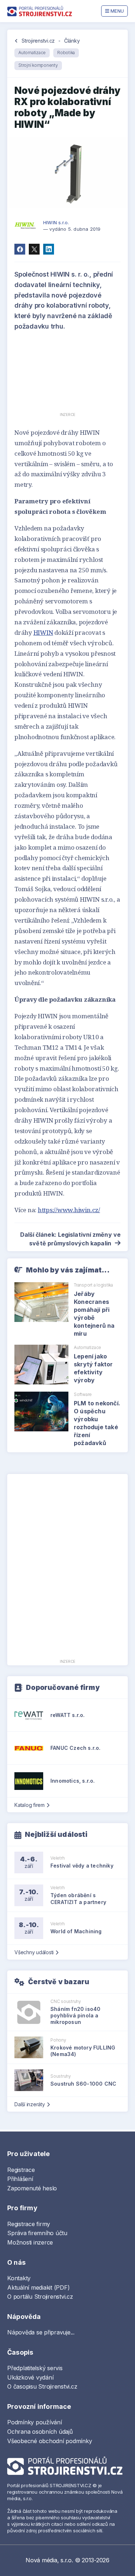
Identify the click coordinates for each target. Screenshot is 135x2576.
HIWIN (43, 632)
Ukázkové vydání (30, 2377)
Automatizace (32, 53)
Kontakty (19, 2278)
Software (83, 1394)
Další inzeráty (30, 2104)
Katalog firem (30, 1805)
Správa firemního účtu (37, 2233)
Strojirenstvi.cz (38, 41)
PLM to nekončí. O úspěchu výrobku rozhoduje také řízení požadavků (97, 1423)
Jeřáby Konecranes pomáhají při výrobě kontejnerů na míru (94, 1314)
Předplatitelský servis (35, 2368)
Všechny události (34, 1952)
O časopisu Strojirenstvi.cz (42, 2386)
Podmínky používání (35, 2422)
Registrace (21, 2170)
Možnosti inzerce (30, 2242)
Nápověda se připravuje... (41, 2332)
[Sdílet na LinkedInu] (49, 249)
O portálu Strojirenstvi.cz (40, 2297)
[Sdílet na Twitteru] (34, 249)
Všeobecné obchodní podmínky (50, 2441)
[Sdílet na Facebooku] (20, 249)
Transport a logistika (93, 1285)
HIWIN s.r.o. (56, 222)
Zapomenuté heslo (32, 2188)
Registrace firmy (29, 2224)
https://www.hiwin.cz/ (69, 1210)
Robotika (66, 53)
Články (72, 41)
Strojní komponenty (38, 65)
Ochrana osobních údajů (40, 2432)
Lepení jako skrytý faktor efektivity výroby (93, 1368)
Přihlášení (20, 2179)
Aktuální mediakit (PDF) (38, 2287)
